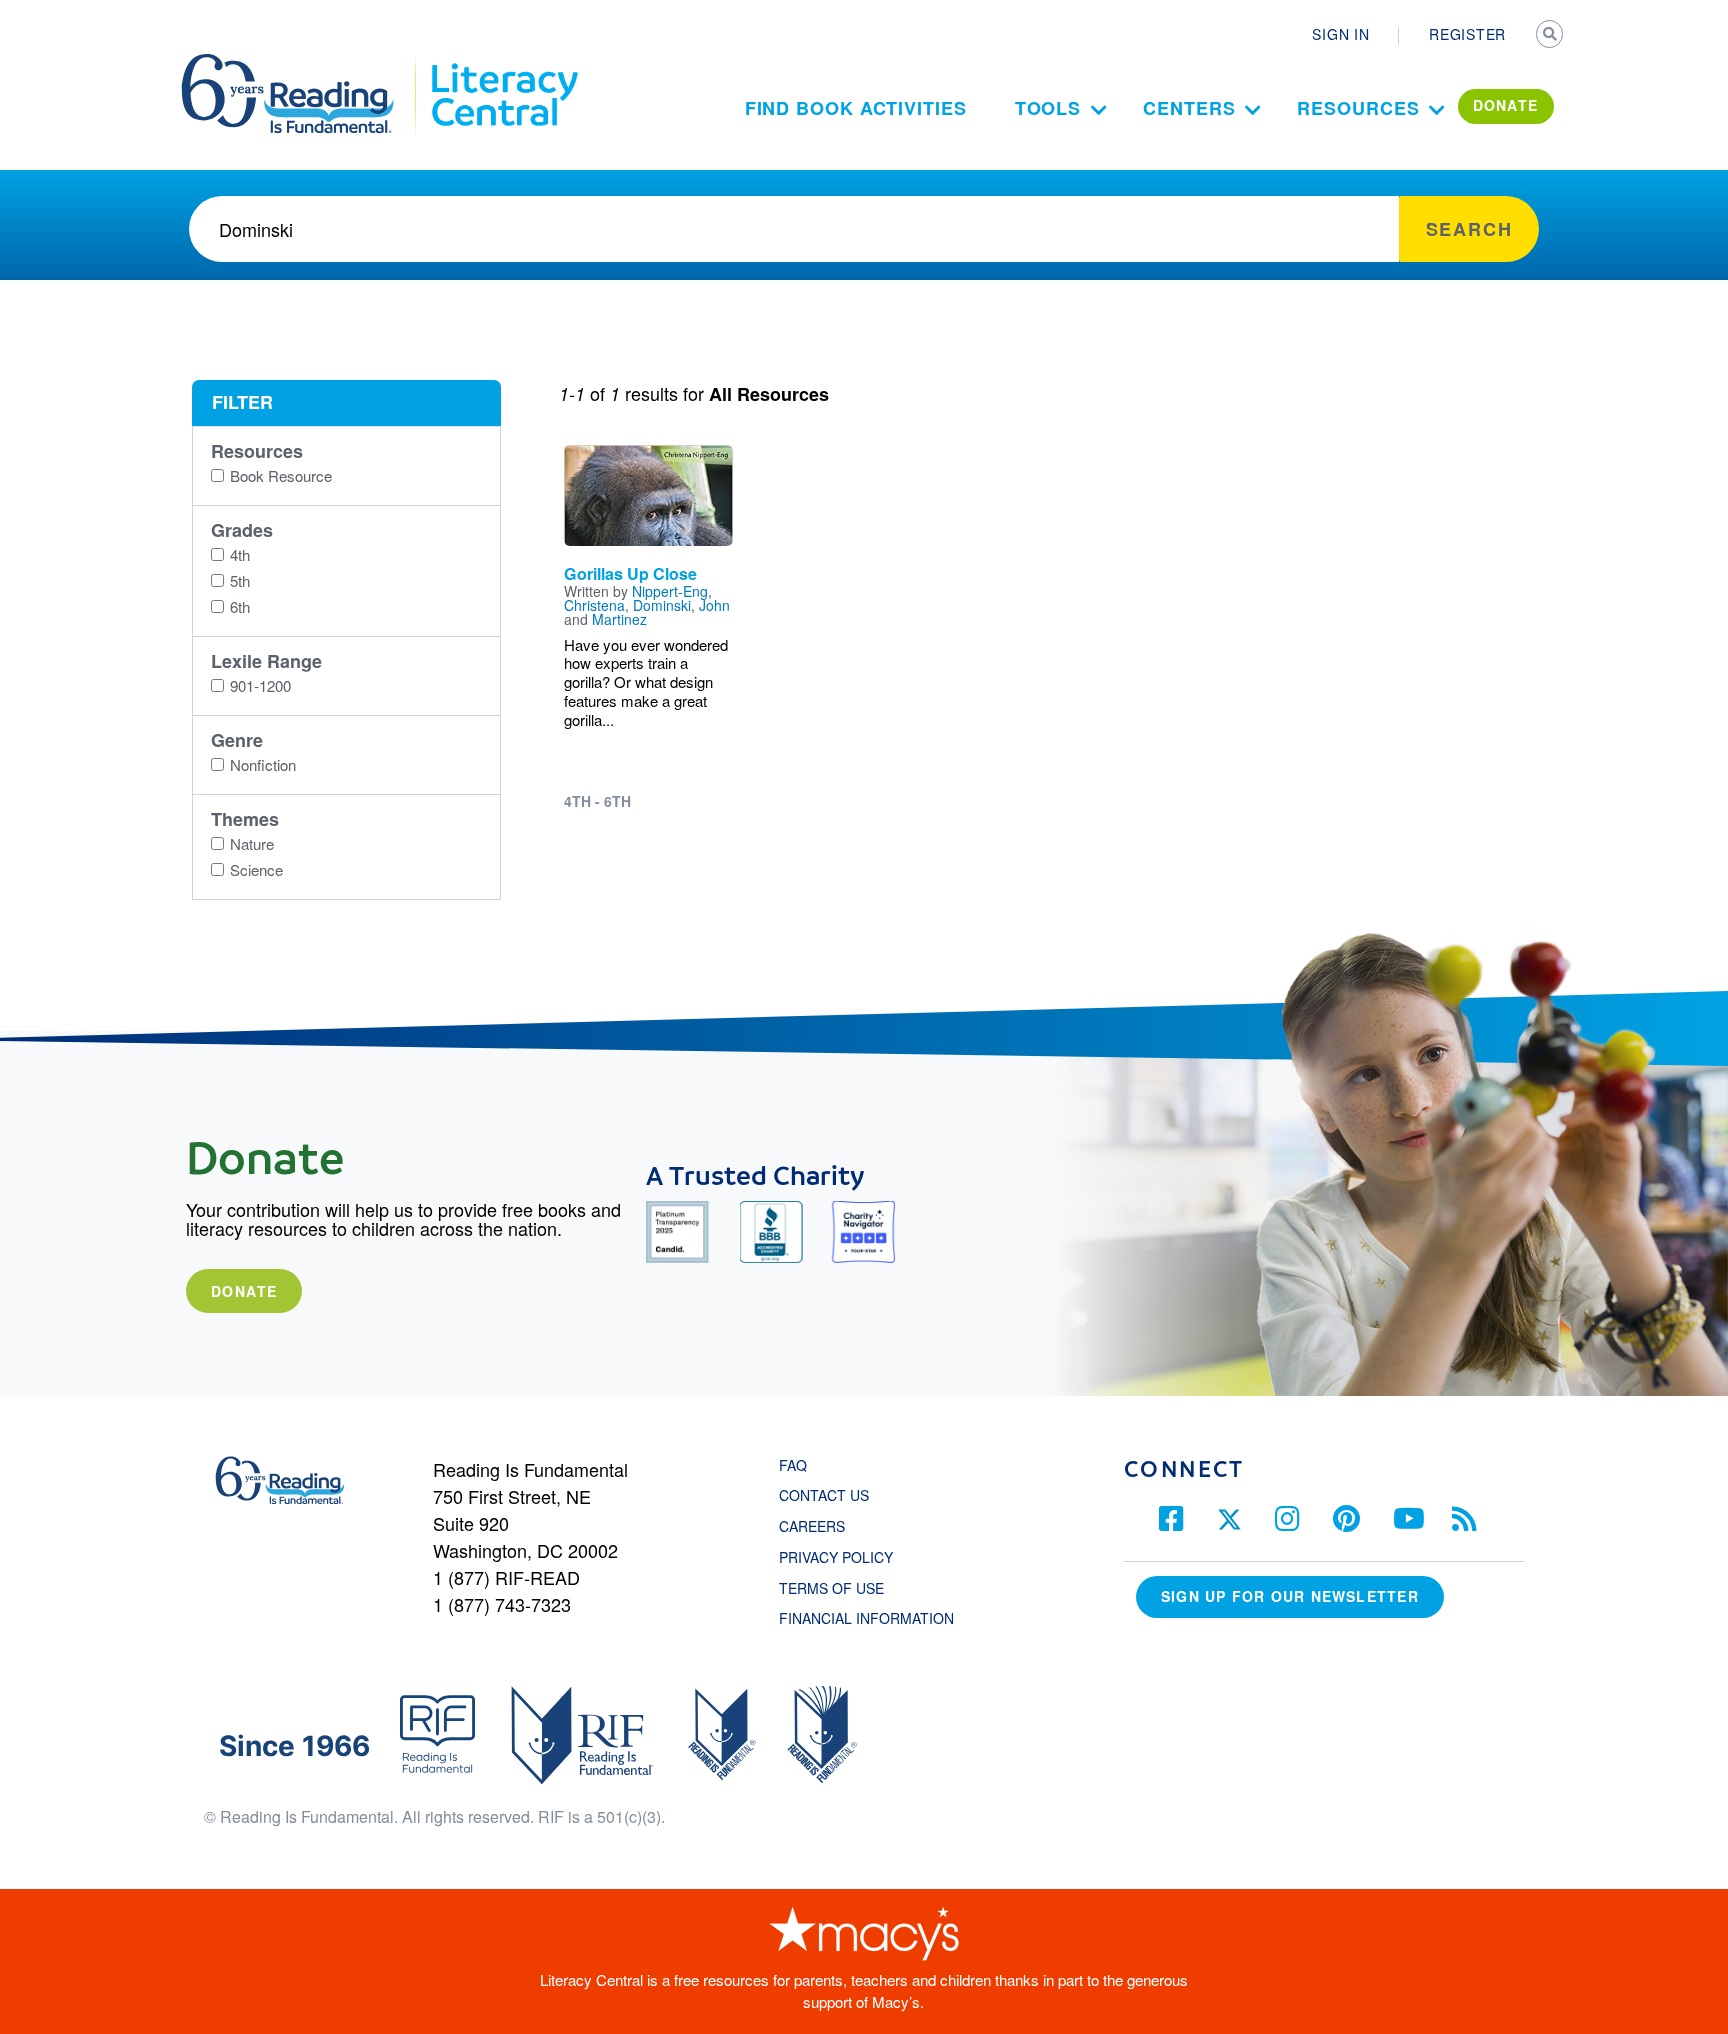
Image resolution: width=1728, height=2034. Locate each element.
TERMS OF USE (841, 1588)
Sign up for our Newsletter (1290, 1596)
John (714, 605)
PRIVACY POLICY (836, 1557)
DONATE (1506, 105)
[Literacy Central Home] (503, 63)
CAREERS (812, 1526)
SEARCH (1551, 36)
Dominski (662, 605)
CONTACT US (830, 1495)
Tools (1048, 108)
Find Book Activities (856, 108)
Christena (594, 605)
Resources (1358, 108)
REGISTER (1467, 34)
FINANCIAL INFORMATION (866, 1618)
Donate (244, 1291)
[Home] (301, 63)
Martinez (619, 619)
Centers (1189, 108)
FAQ (793, 1465)
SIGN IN (1340, 34)
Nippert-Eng (670, 591)
